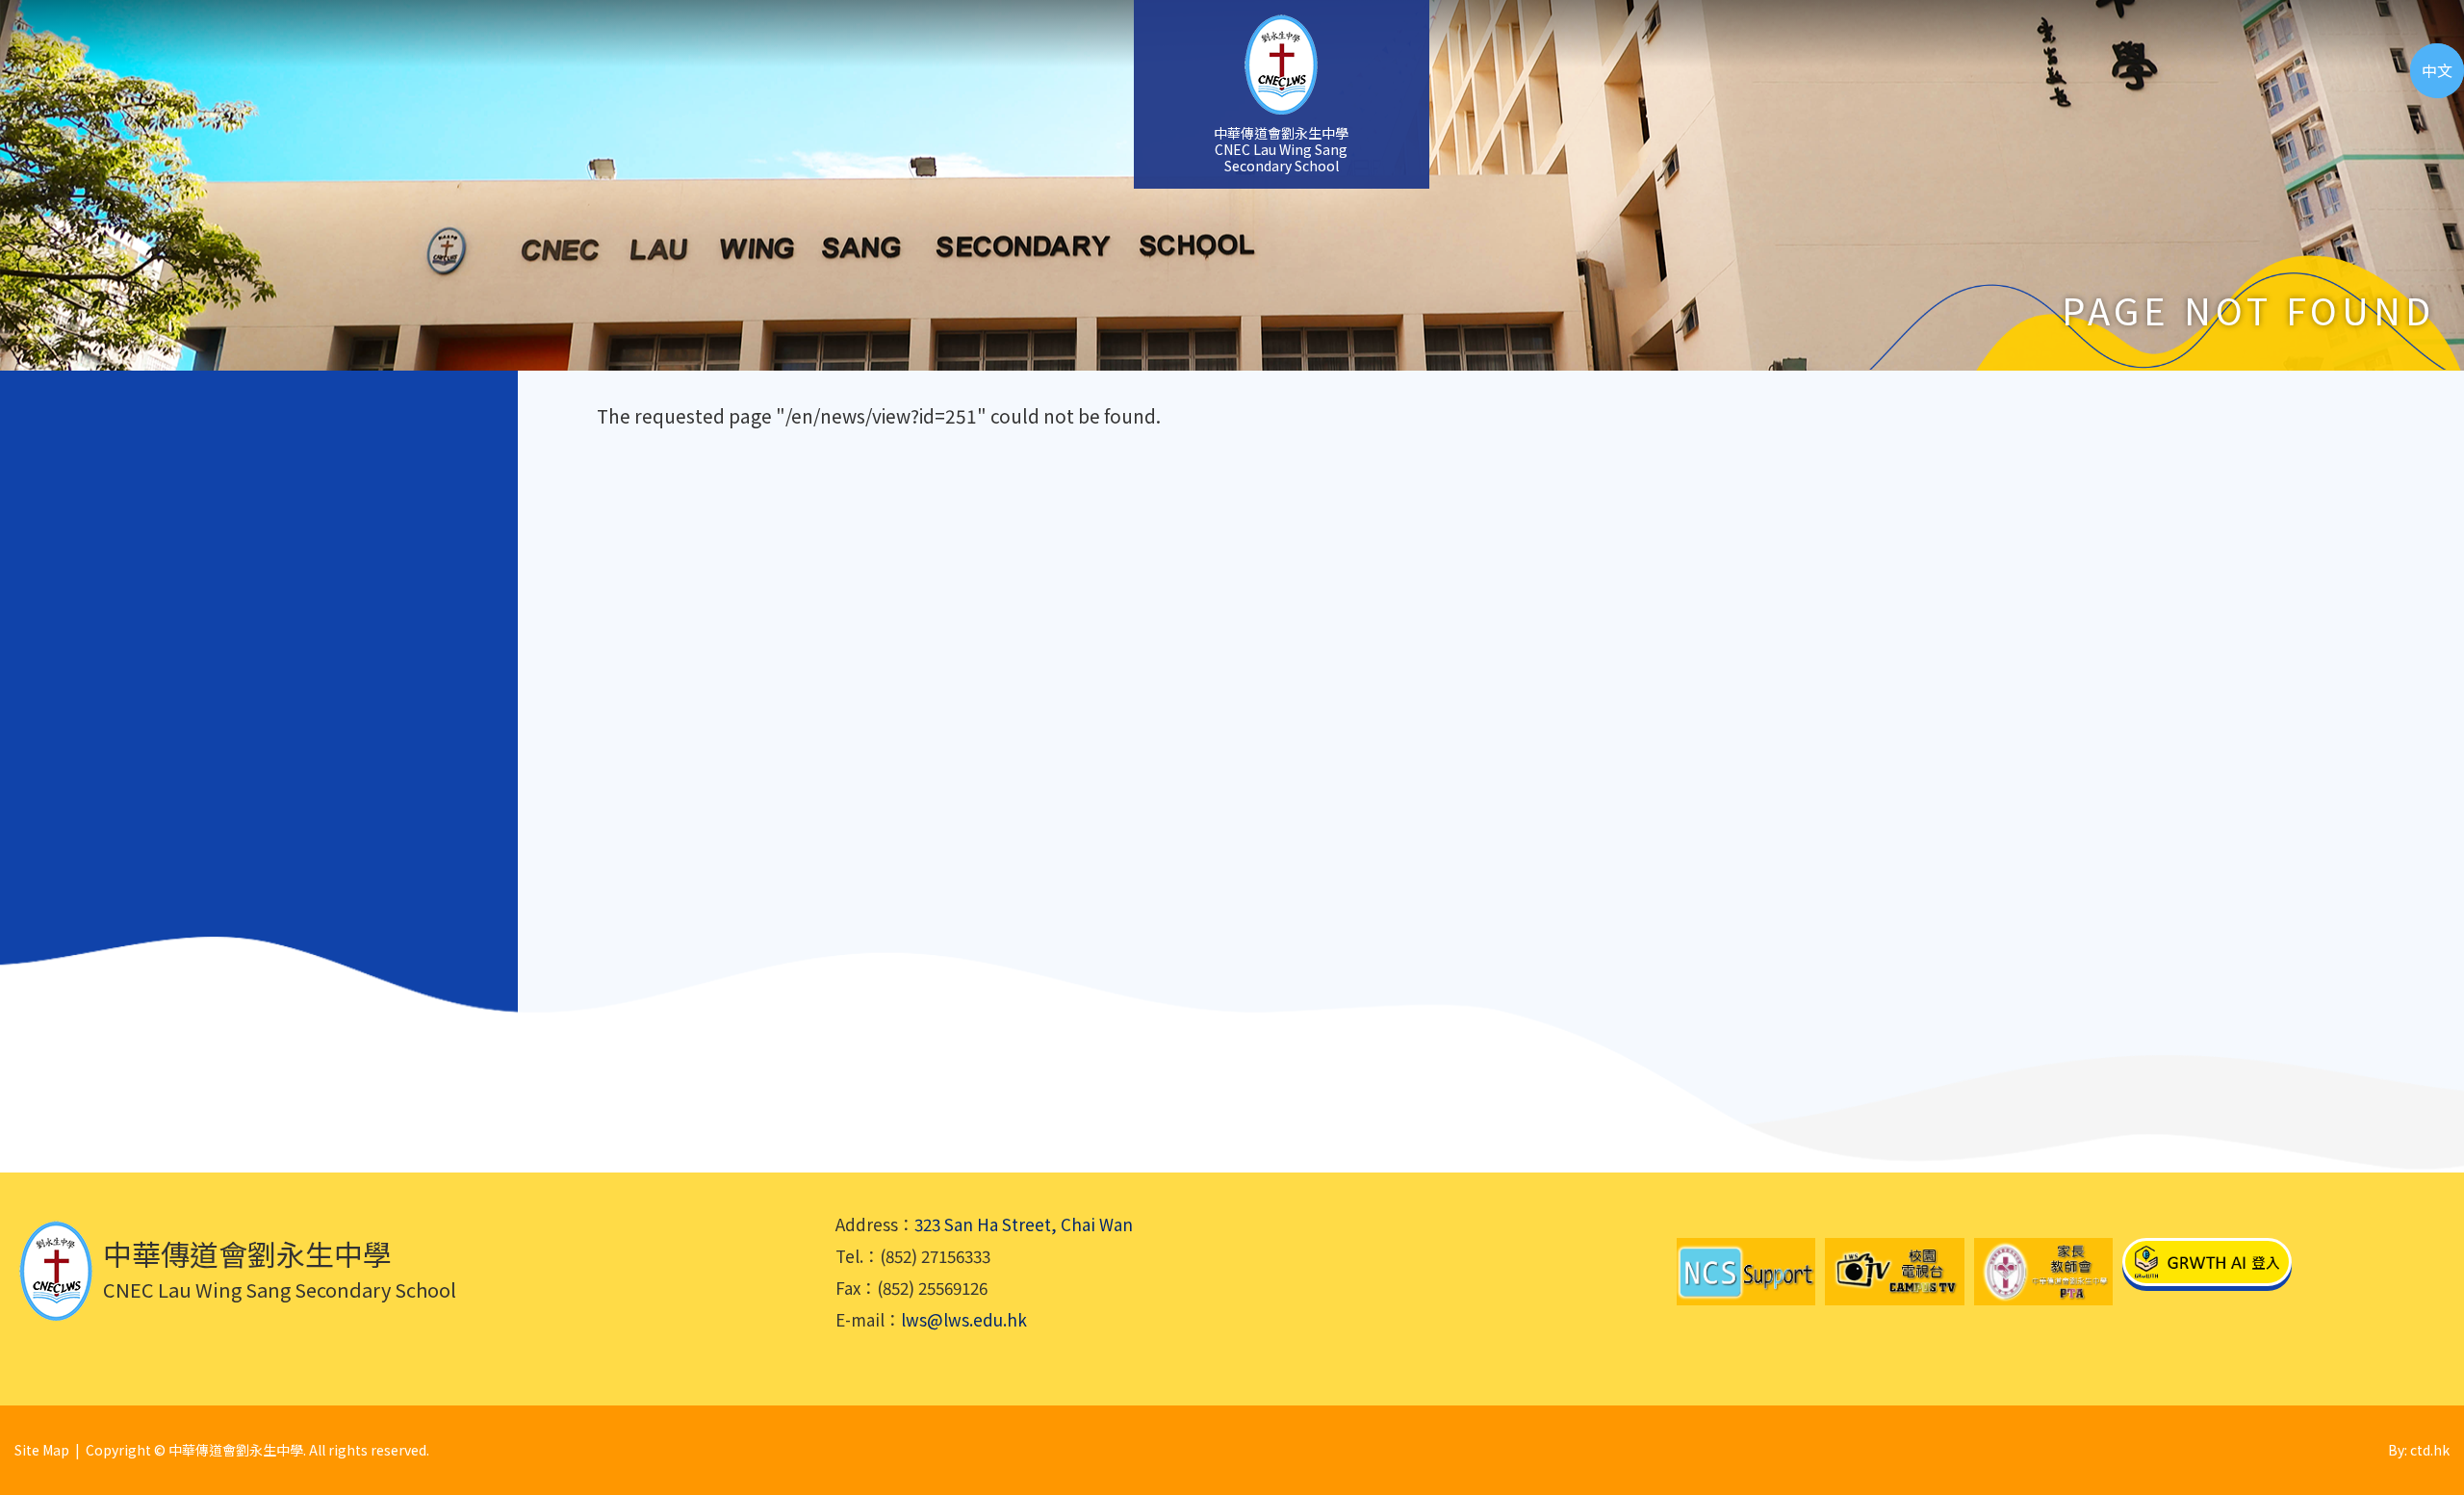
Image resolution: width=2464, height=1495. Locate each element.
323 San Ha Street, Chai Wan (1024, 1224)
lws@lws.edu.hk (964, 1319)
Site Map (42, 1450)
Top (2415, 1414)
